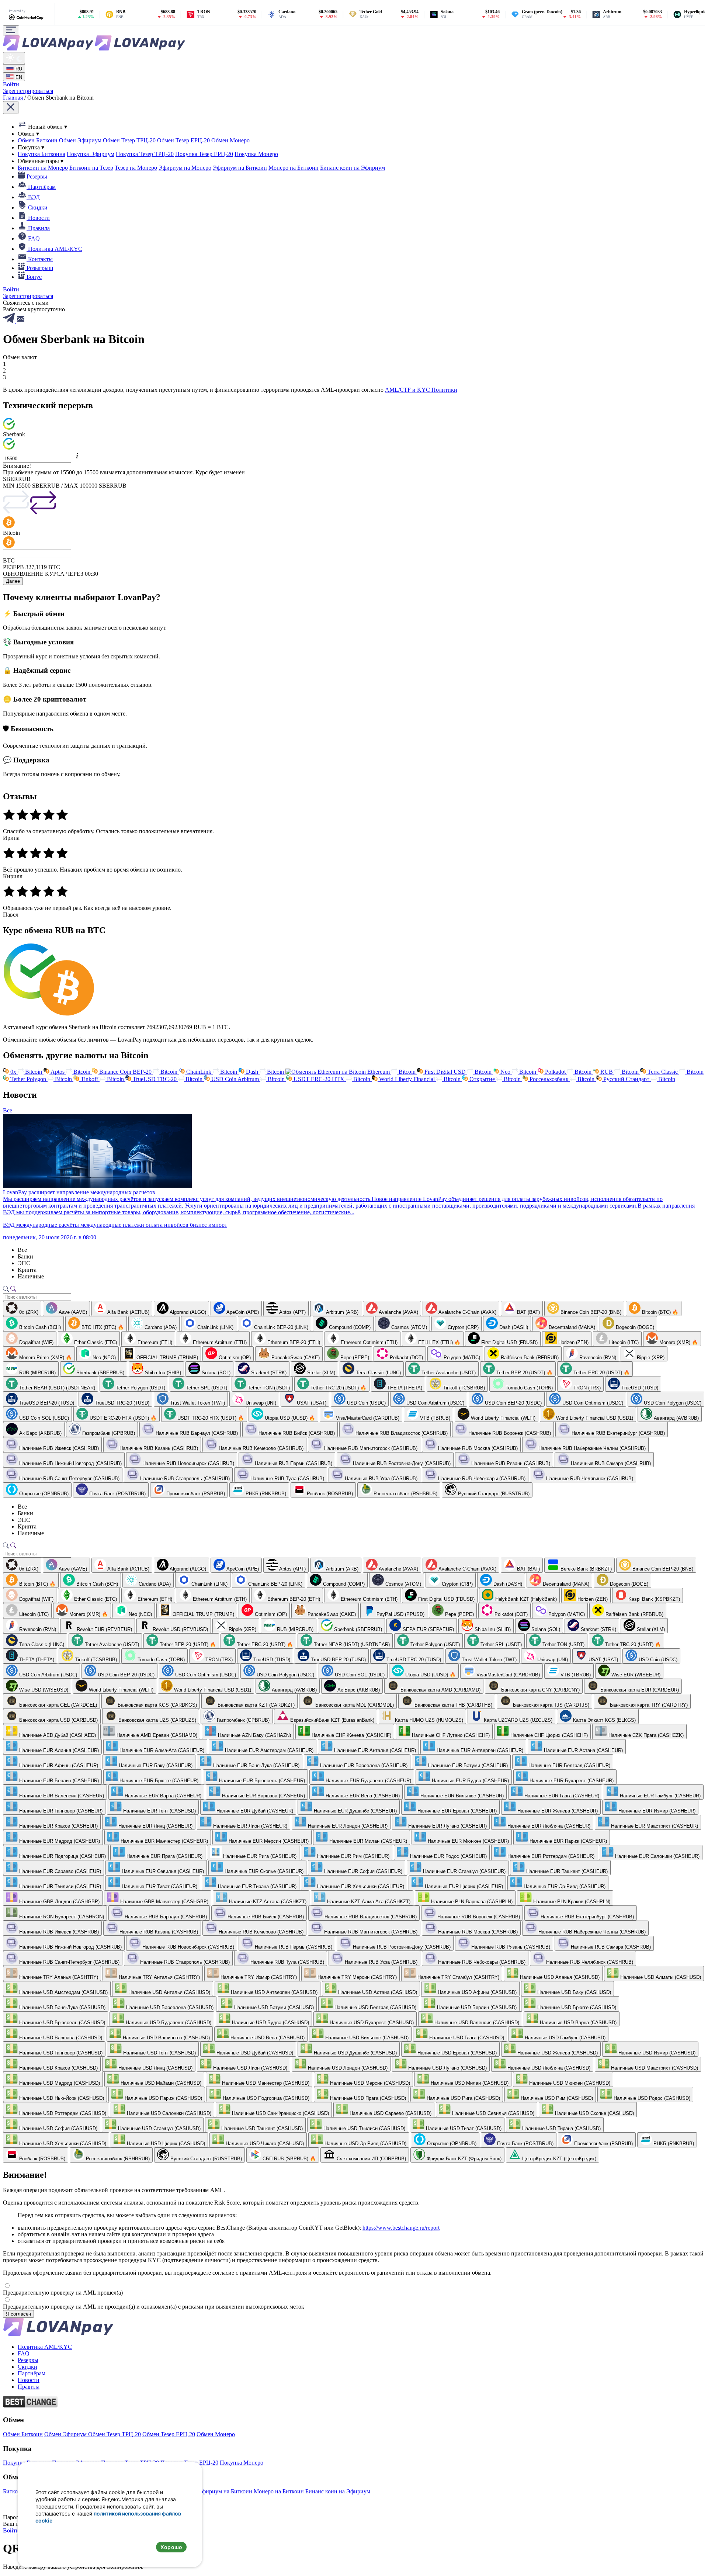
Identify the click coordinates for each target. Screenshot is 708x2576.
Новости (29, 2380)
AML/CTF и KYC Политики (421, 390)
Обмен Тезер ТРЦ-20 (129, 140)
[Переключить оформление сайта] (14, 58)
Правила (29, 2387)
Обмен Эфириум (81, 140)
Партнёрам (32, 2373)
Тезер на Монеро (136, 168)
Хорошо (171, 2547)
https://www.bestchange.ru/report (401, 2228)
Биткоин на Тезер (91, 168)
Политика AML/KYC (45, 2347)
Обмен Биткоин (38, 140)
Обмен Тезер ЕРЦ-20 (183, 140)
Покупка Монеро (256, 154)
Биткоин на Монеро (43, 168)
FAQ (24, 2353)
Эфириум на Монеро (185, 168)
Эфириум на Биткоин (240, 168)
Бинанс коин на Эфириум (353, 168)
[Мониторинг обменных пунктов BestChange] (30, 2405)
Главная (14, 98)
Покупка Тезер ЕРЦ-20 (204, 154)
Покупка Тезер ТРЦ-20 (145, 154)
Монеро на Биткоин (294, 168)
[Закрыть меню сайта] (11, 108)
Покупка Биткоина (41, 154)
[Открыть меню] (11, 30)
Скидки (27, 2367)
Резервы (28, 2360)
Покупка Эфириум (91, 154)
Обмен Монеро (230, 140)
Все (8, 1110)
